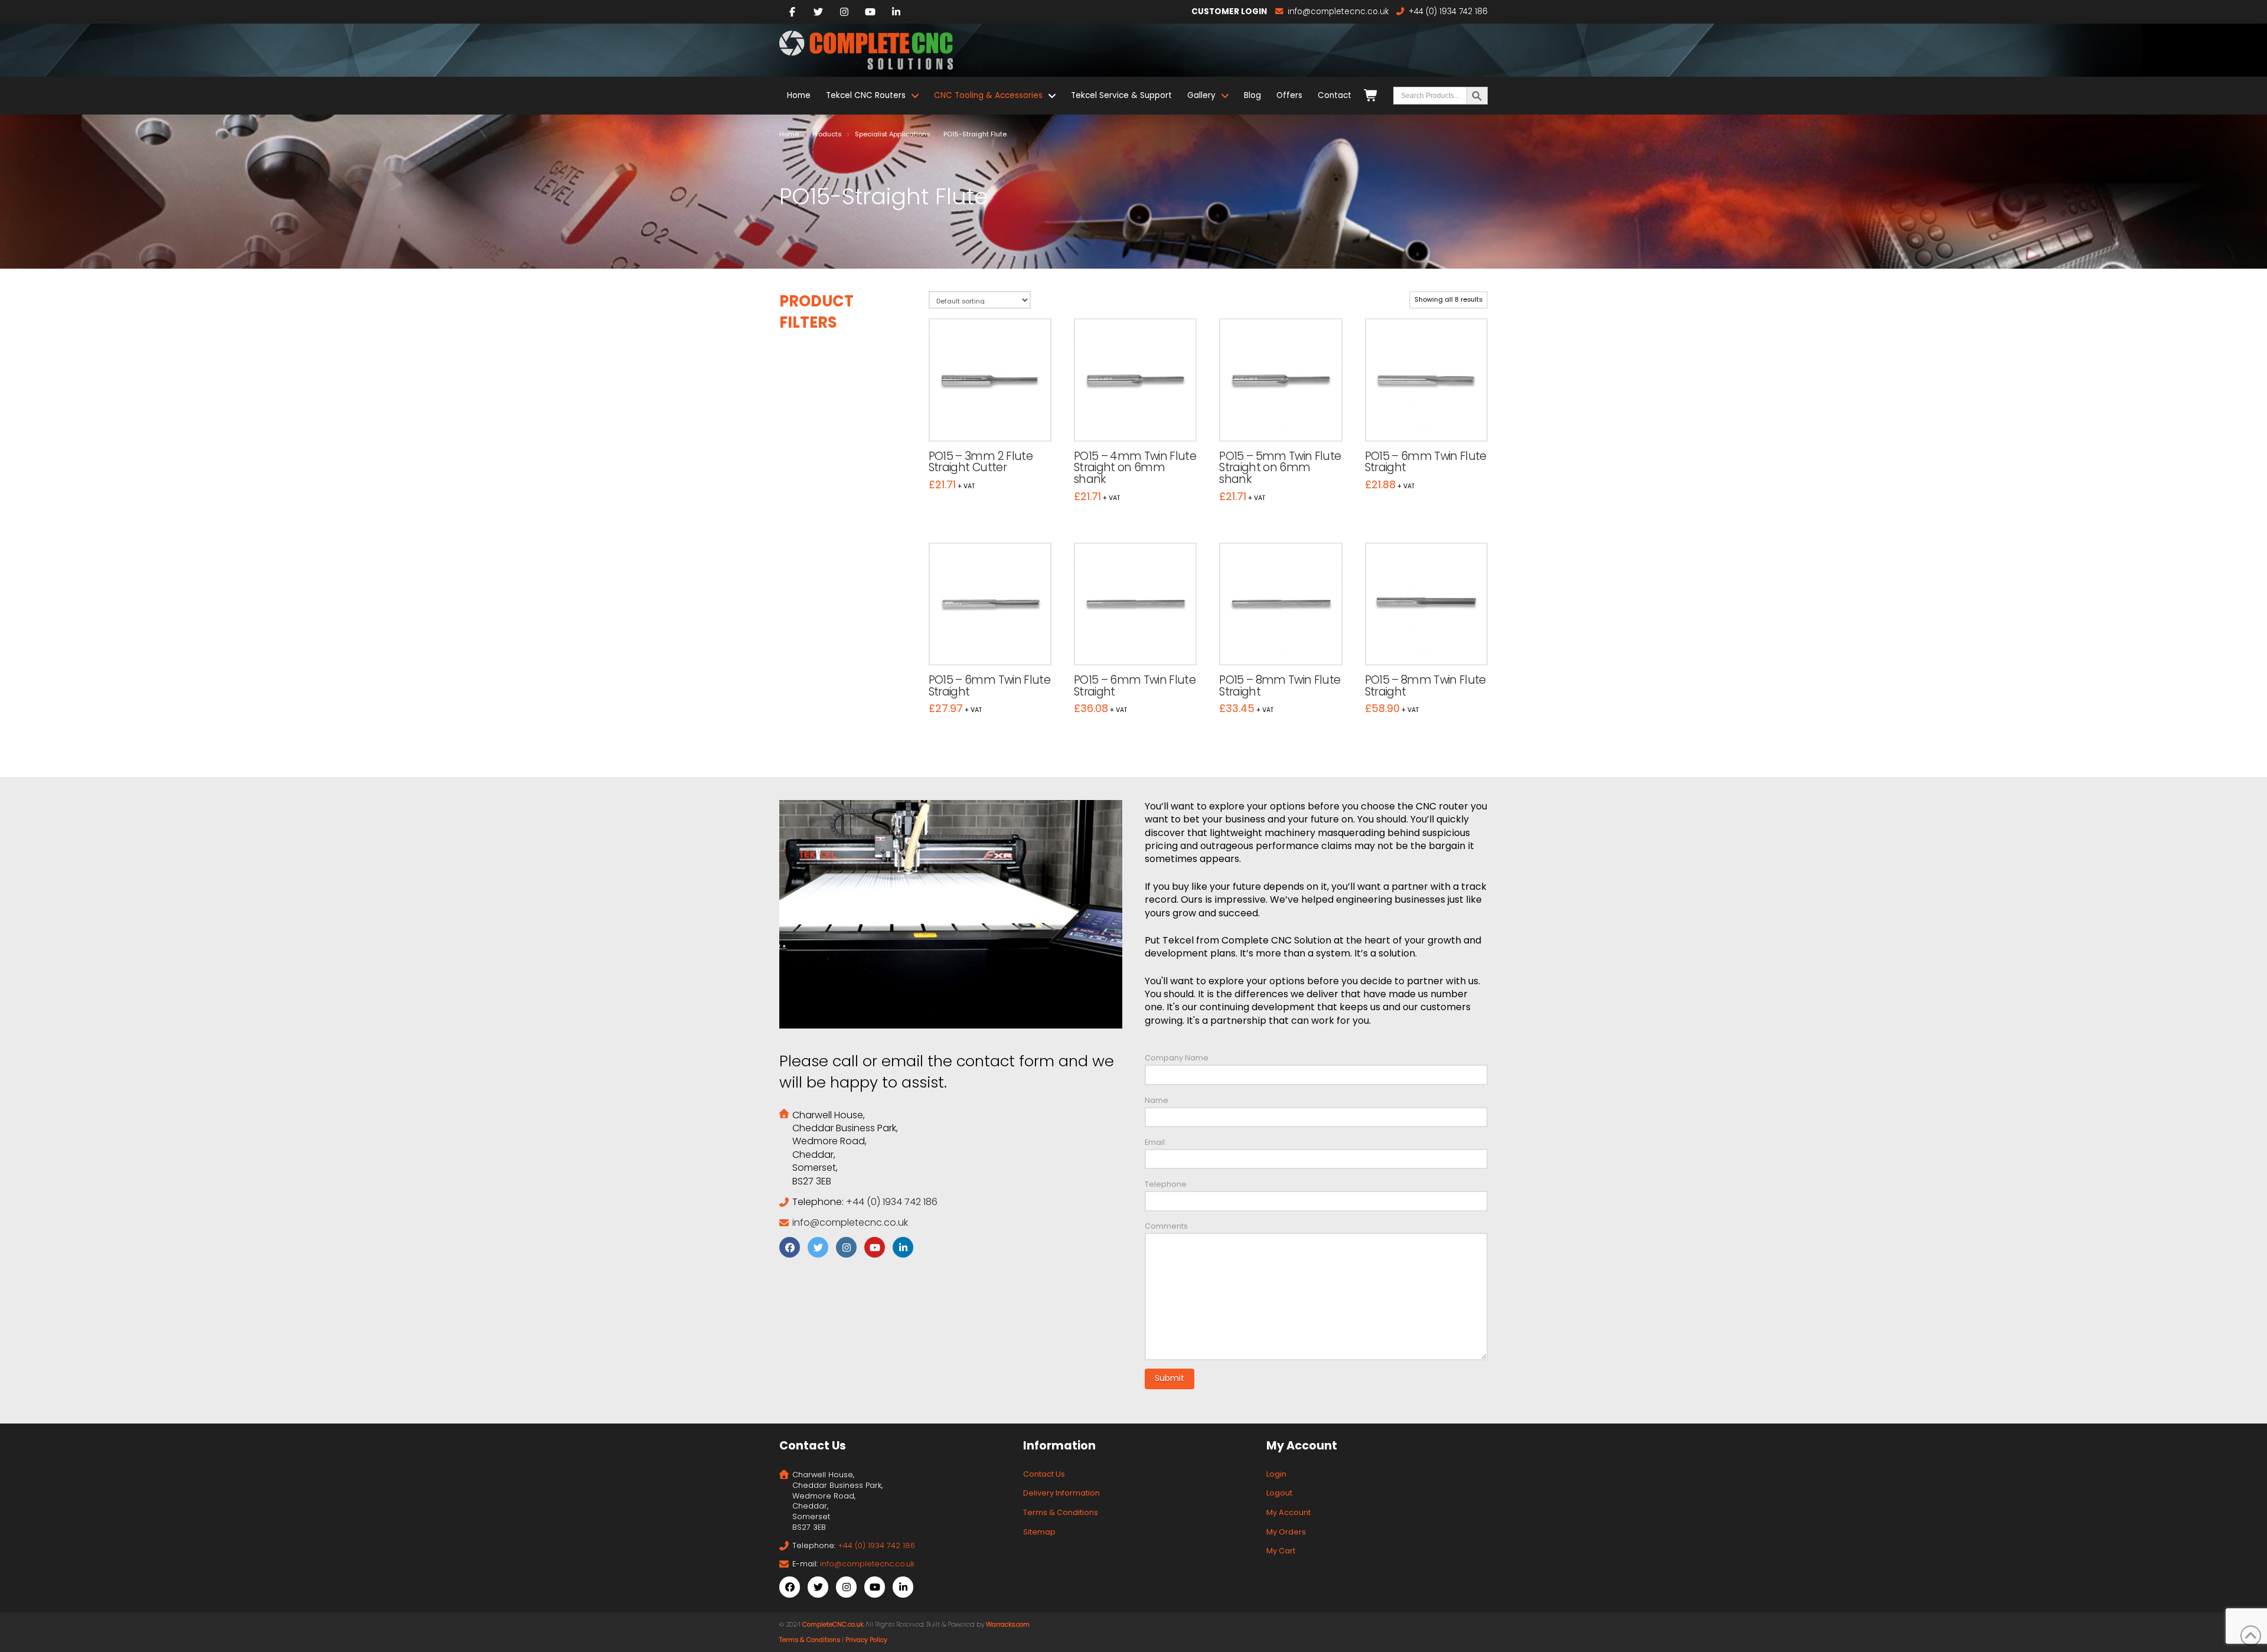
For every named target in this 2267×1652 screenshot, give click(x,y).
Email (1155, 1142)
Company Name (1177, 1058)
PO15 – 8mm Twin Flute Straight (1280, 686)
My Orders (1286, 1532)
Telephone (1166, 1184)
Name (1157, 1100)
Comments (1166, 1226)
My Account (1288, 1512)
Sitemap (1039, 1532)
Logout (1279, 1493)
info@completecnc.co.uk (850, 1222)
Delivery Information (1061, 1493)
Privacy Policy (866, 1640)
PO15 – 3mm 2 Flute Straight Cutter (981, 462)
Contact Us (1044, 1474)
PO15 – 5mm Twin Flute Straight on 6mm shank (1280, 468)
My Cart (1281, 1551)
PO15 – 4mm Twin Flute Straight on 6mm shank (1135, 468)
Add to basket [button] (995, 420)
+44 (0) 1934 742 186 (892, 1202)
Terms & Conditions (1061, 1512)
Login (1276, 1474)
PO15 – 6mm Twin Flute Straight (1426, 462)
